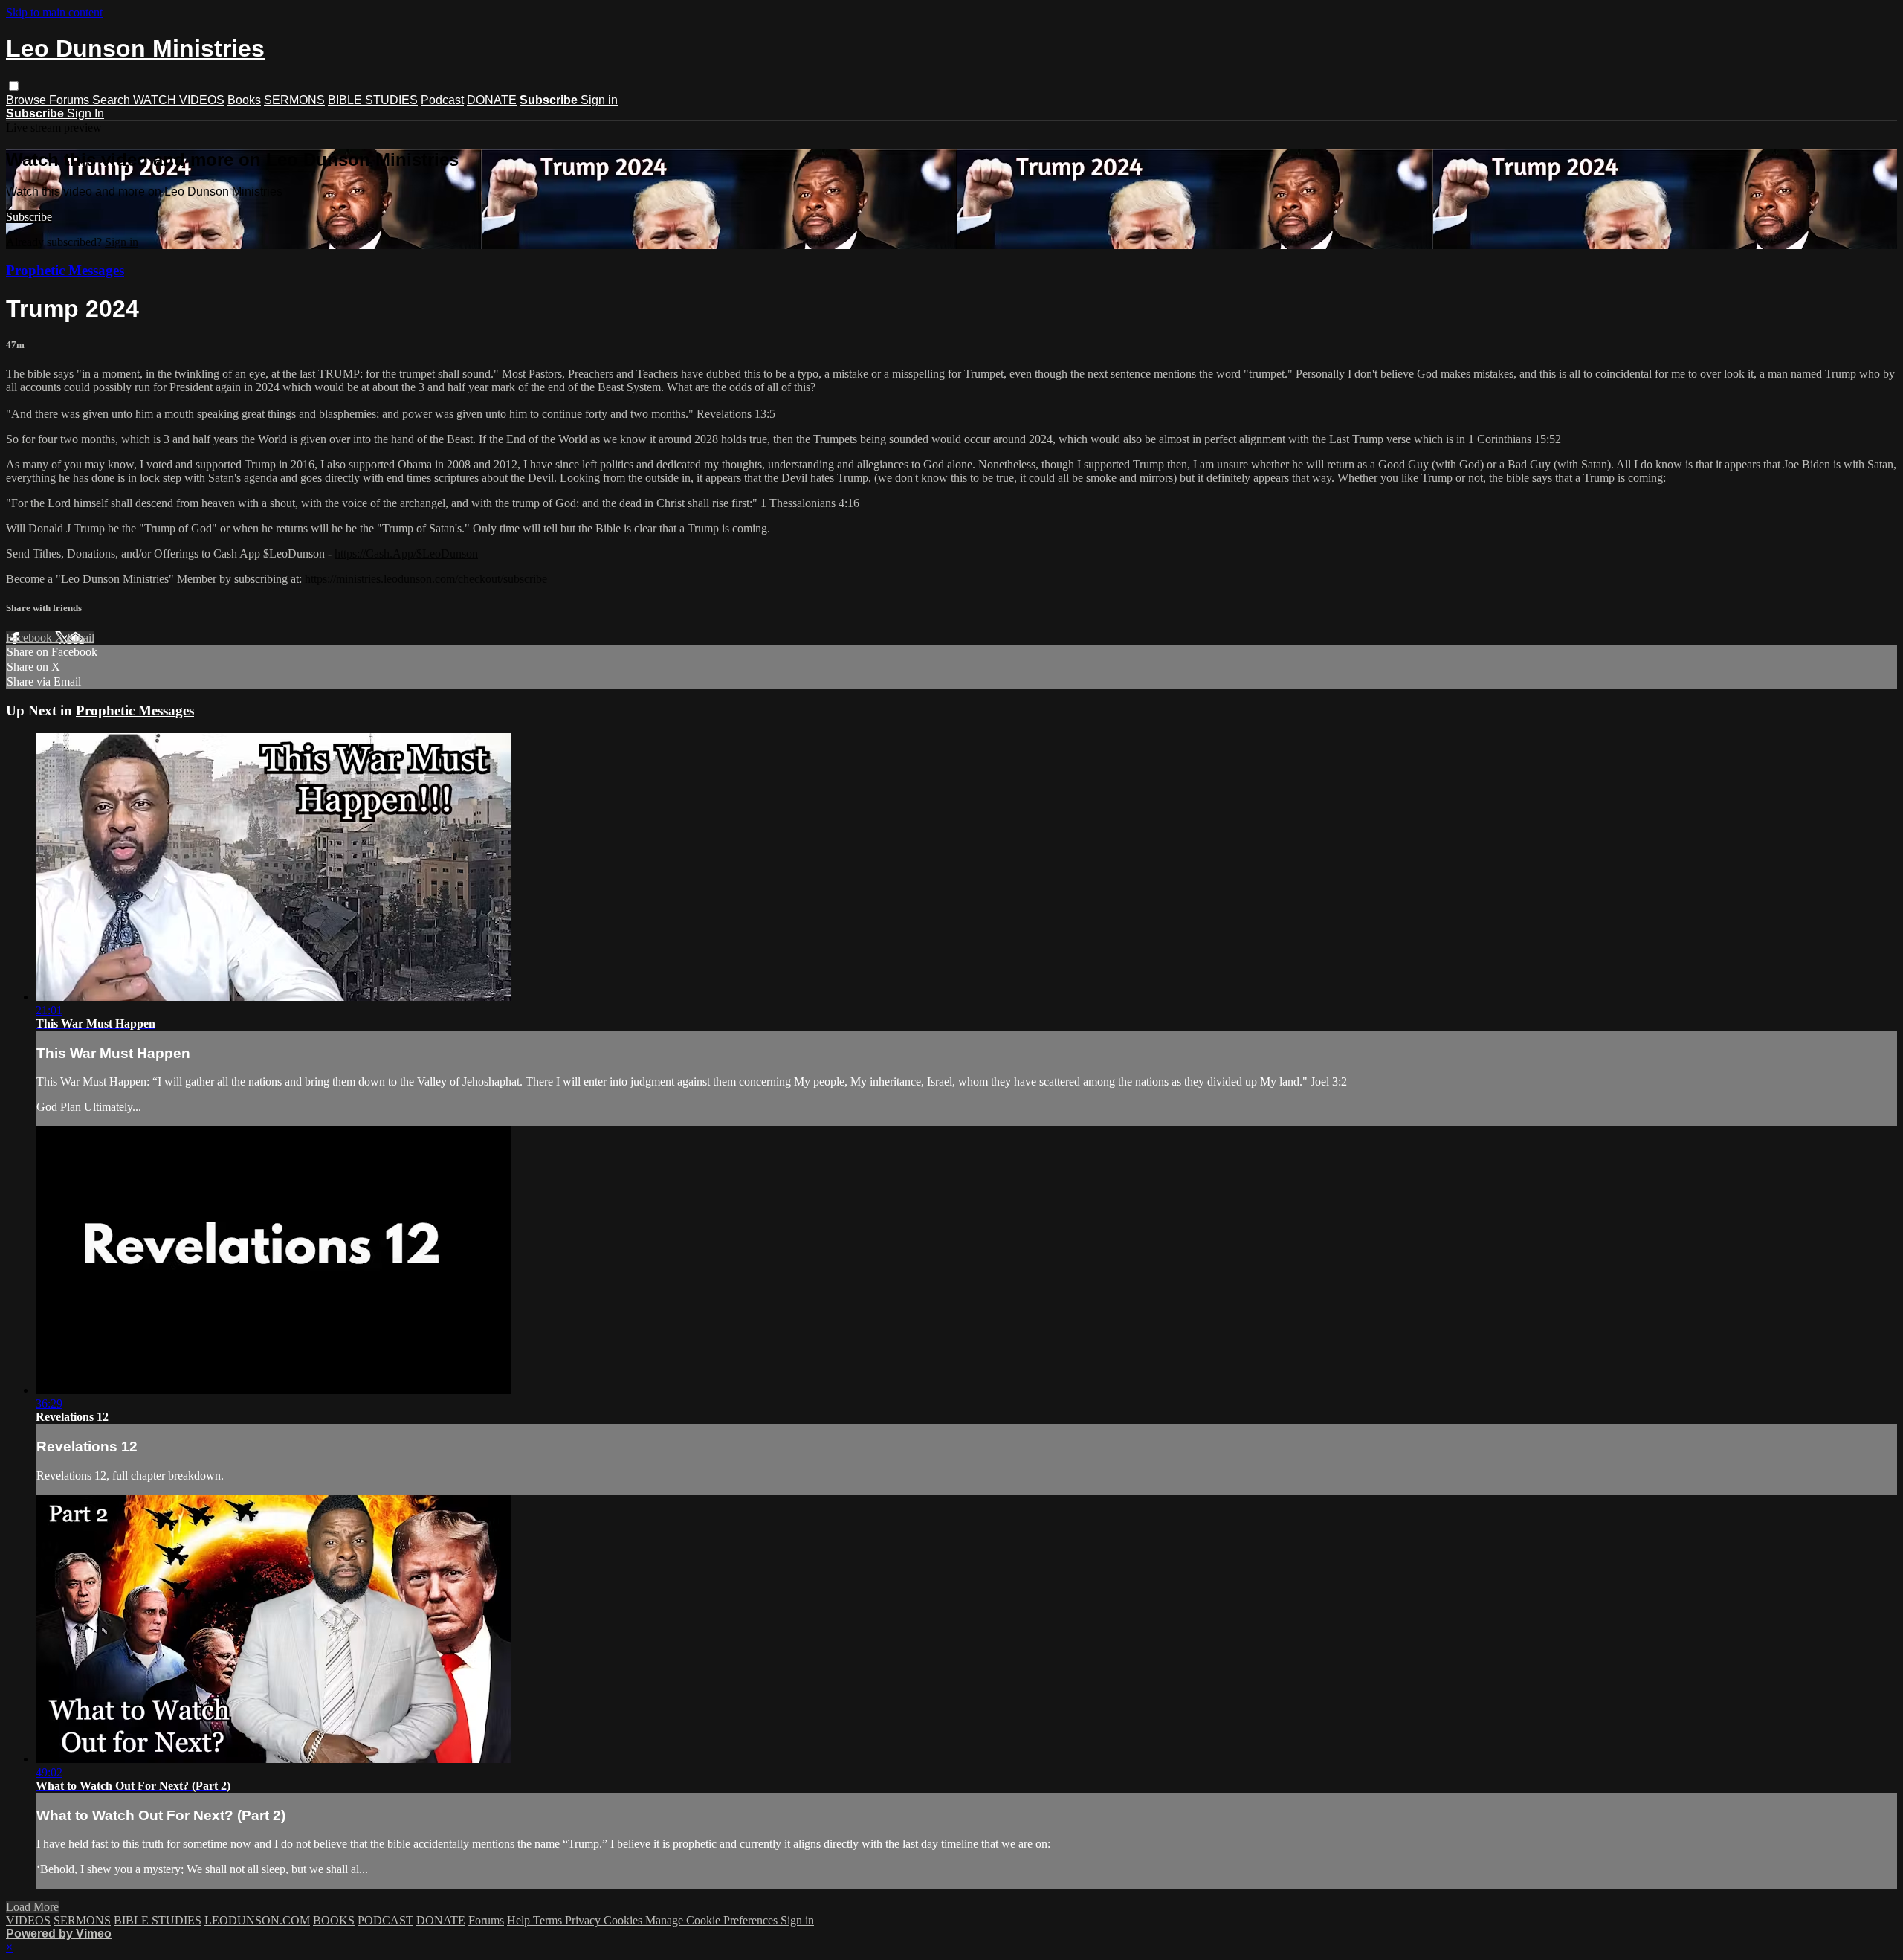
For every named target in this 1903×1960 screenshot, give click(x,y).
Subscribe (29, 217)
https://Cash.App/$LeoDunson (406, 554)
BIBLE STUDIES (373, 100)
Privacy (584, 1920)
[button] (14, 86)
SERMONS (294, 100)
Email (81, 638)
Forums (71, 100)
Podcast (442, 100)
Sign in (599, 100)
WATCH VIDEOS (179, 100)
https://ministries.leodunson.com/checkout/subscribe (426, 579)
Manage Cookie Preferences (713, 1920)
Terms (549, 1920)
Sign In (85, 113)
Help (520, 1920)
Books (244, 100)
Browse (28, 100)
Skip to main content (54, 12)
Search (113, 100)
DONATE (492, 100)
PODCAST (385, 1920)
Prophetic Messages (65, 270)
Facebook (30, 638)
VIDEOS (28, 1920)
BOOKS (334, 1920)
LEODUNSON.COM (257, 1920)
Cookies (624, 1920)
